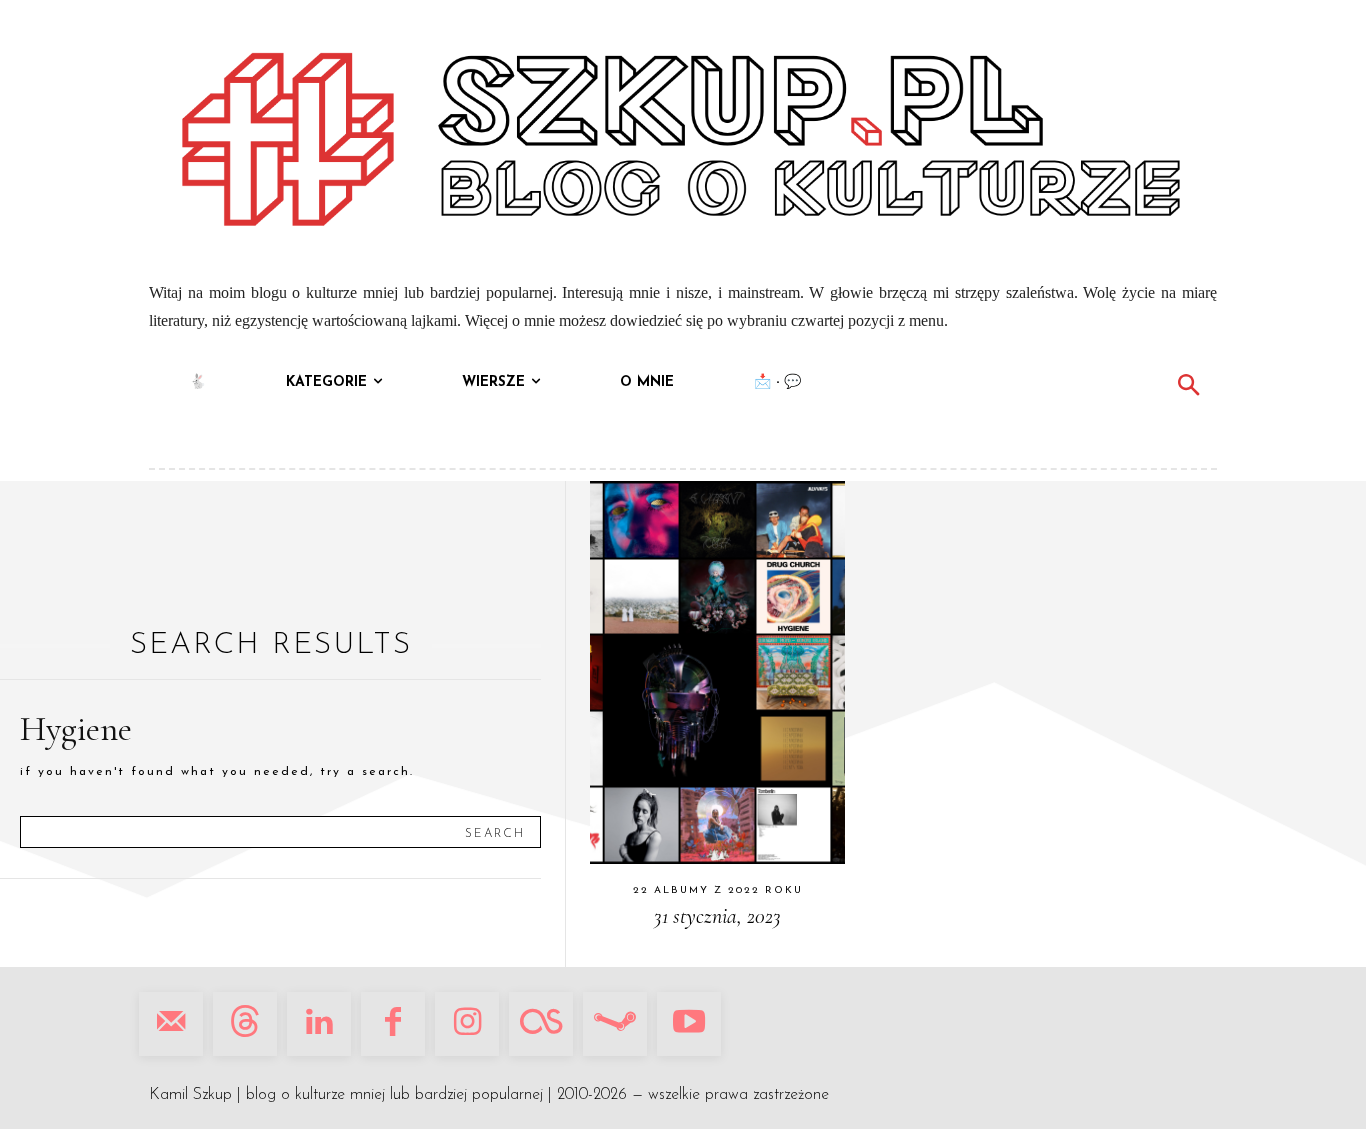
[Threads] (245, 1024)
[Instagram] (467, 1024)
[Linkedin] (319, 1024)
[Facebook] (393, 1024)
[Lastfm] (541, 1024)
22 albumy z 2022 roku (718, 890)
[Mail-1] (171, 1024)
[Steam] (615, 1024)
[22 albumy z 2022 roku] (717, 672)
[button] (1188, 388)
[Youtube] (689, 1024)
